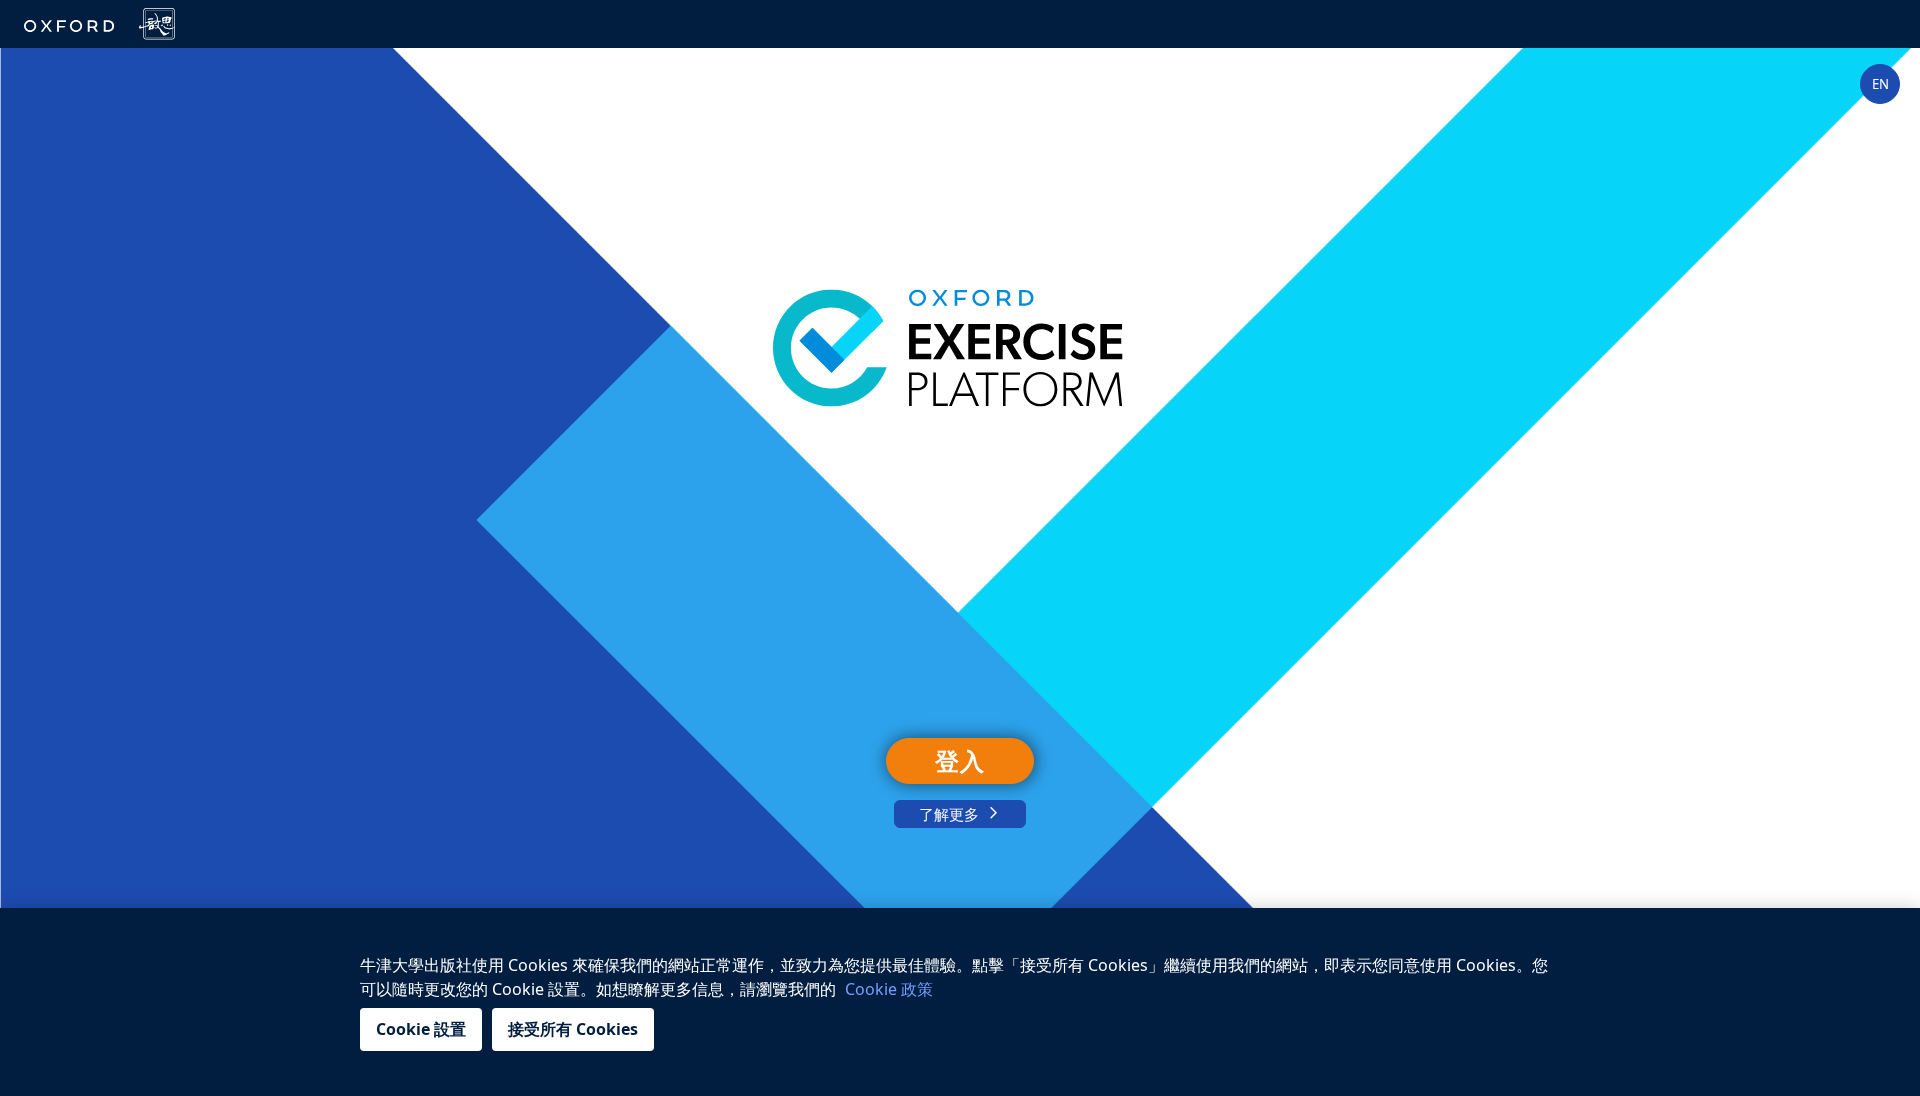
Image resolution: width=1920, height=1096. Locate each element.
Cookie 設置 (421, 1029)
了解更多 (949, 814)
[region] (960, 1002)
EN (1880, 84)
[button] (1880, 84)
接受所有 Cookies (573, 1029)
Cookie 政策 (889, 989)
